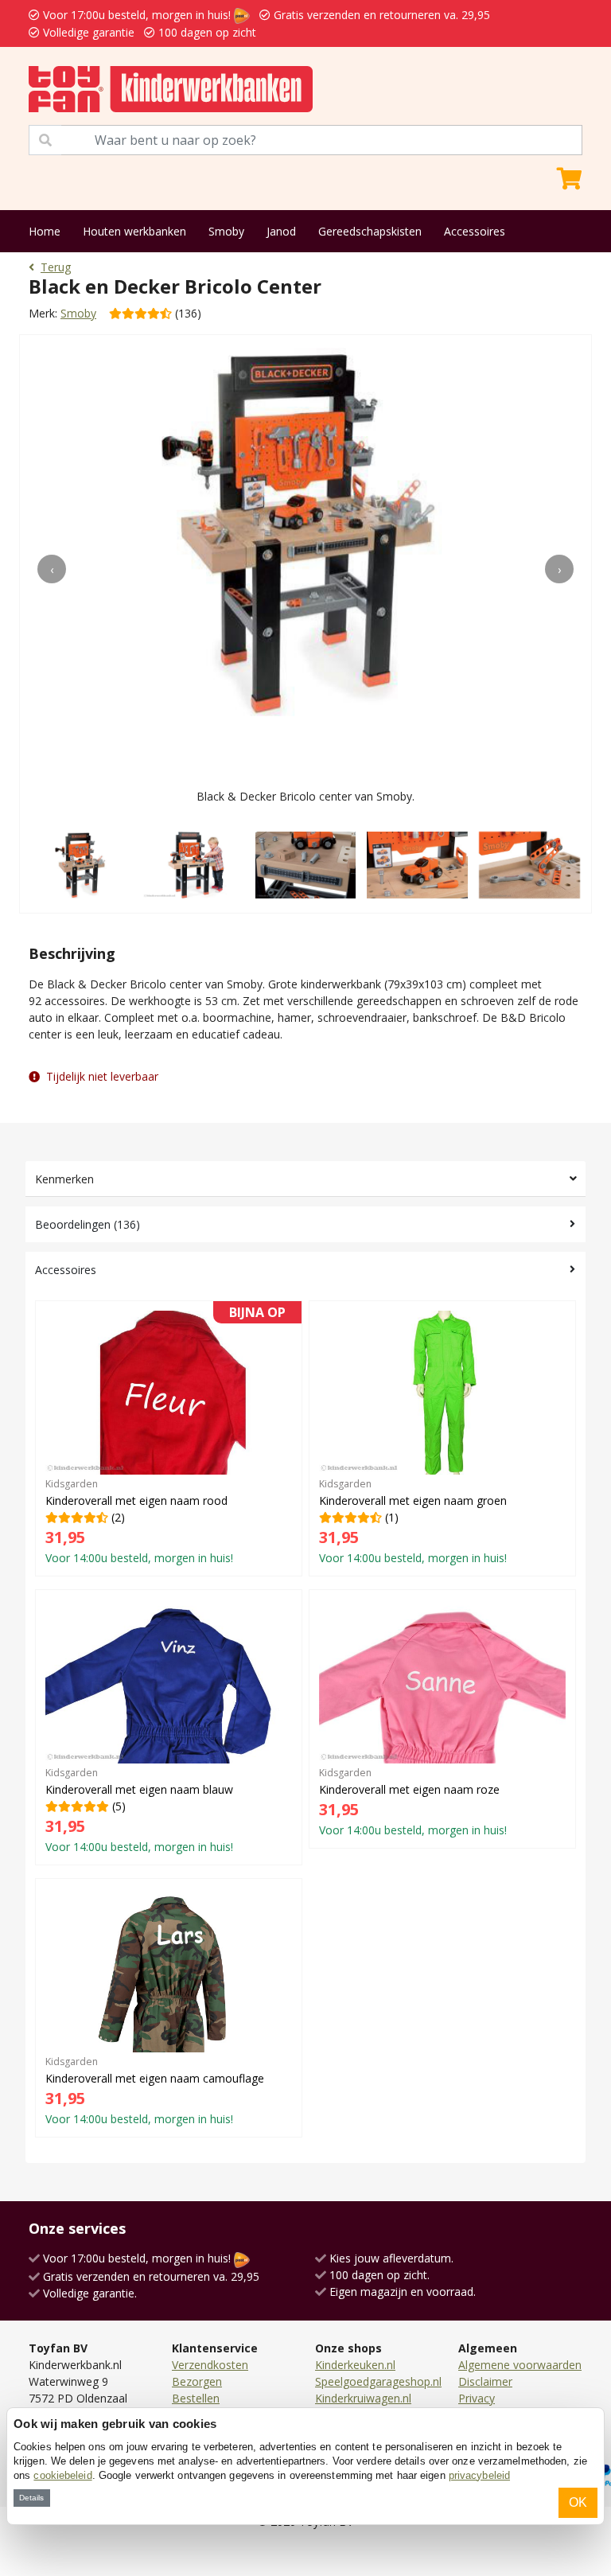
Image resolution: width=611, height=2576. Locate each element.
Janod (281, 231)
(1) (413, 1521)
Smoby (226, 231)
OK (578, 2502)
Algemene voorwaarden (520, 2365)
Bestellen (196, 2398)
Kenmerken (64, 1179)
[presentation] (52, 569)
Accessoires (475, 231)
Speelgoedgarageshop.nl (378, 2381)
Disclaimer (485, 2381)
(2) (165, 1438)
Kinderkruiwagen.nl (363, 2398)
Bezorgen (197, 2381)
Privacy (477, 2398)
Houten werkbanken (134, 231)
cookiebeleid (62, 2475)
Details (31, 2498)
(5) (139, 1810)
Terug (56, 267)
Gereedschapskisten (370, 231)
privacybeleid (479, 2475)
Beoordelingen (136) (88, 1224)
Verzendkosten (210, 2365)
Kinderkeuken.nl (355, 2365)
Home (45, 231)
